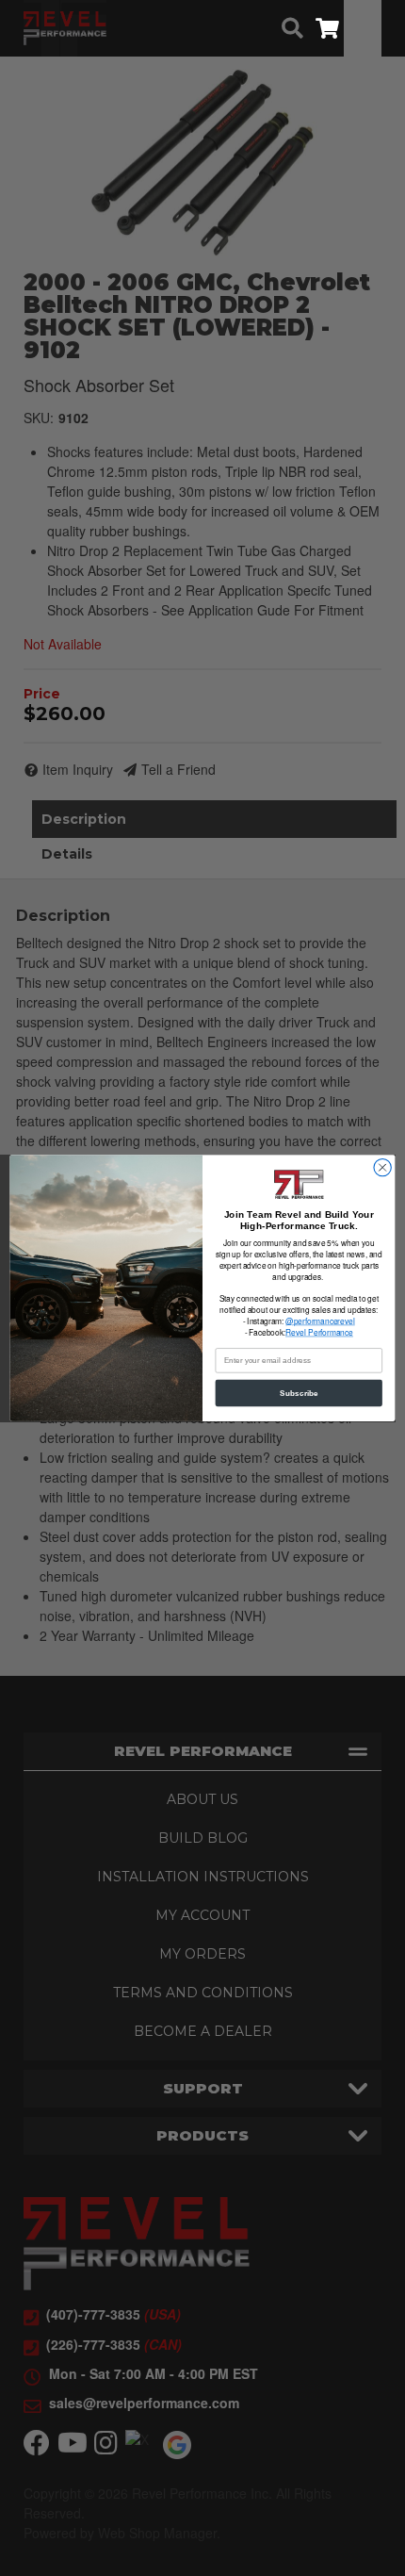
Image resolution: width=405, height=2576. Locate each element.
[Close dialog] (382, 1167)
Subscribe (299, 1393)
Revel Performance (319, 1333)
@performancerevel (320, 1321)
